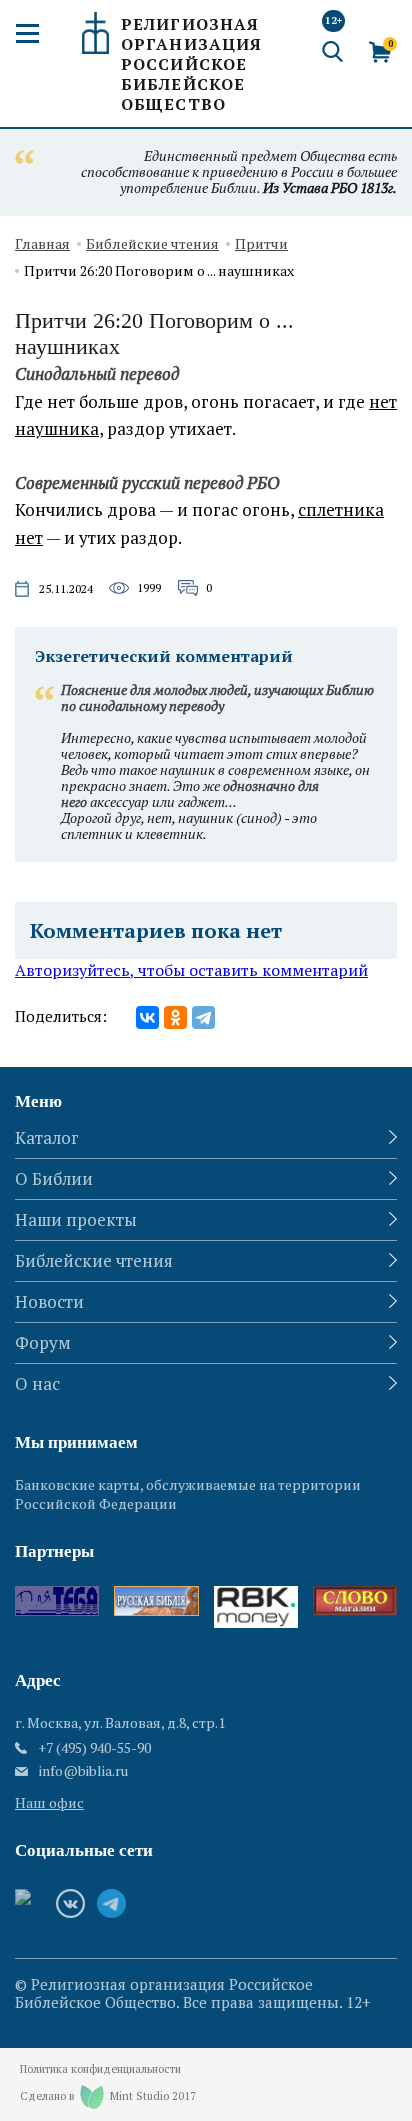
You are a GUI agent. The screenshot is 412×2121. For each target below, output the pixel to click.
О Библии (54, 1178)
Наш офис (49, 1802)
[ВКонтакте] (147, 1017)
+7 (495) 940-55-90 (94, 1747)
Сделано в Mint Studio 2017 (108, 2096)
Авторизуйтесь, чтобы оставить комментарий (191, 970)
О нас (37, 1383)
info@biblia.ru (83, 1771)
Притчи (261, 244)
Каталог (47, 1137)
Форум (43, 1342)
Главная (42, 244)
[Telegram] (203, 1017)
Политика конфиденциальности (100, 2069)
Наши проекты (76, 1219)
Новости (49, 1301)
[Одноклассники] (175, 1017)
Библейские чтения (152, 244)
